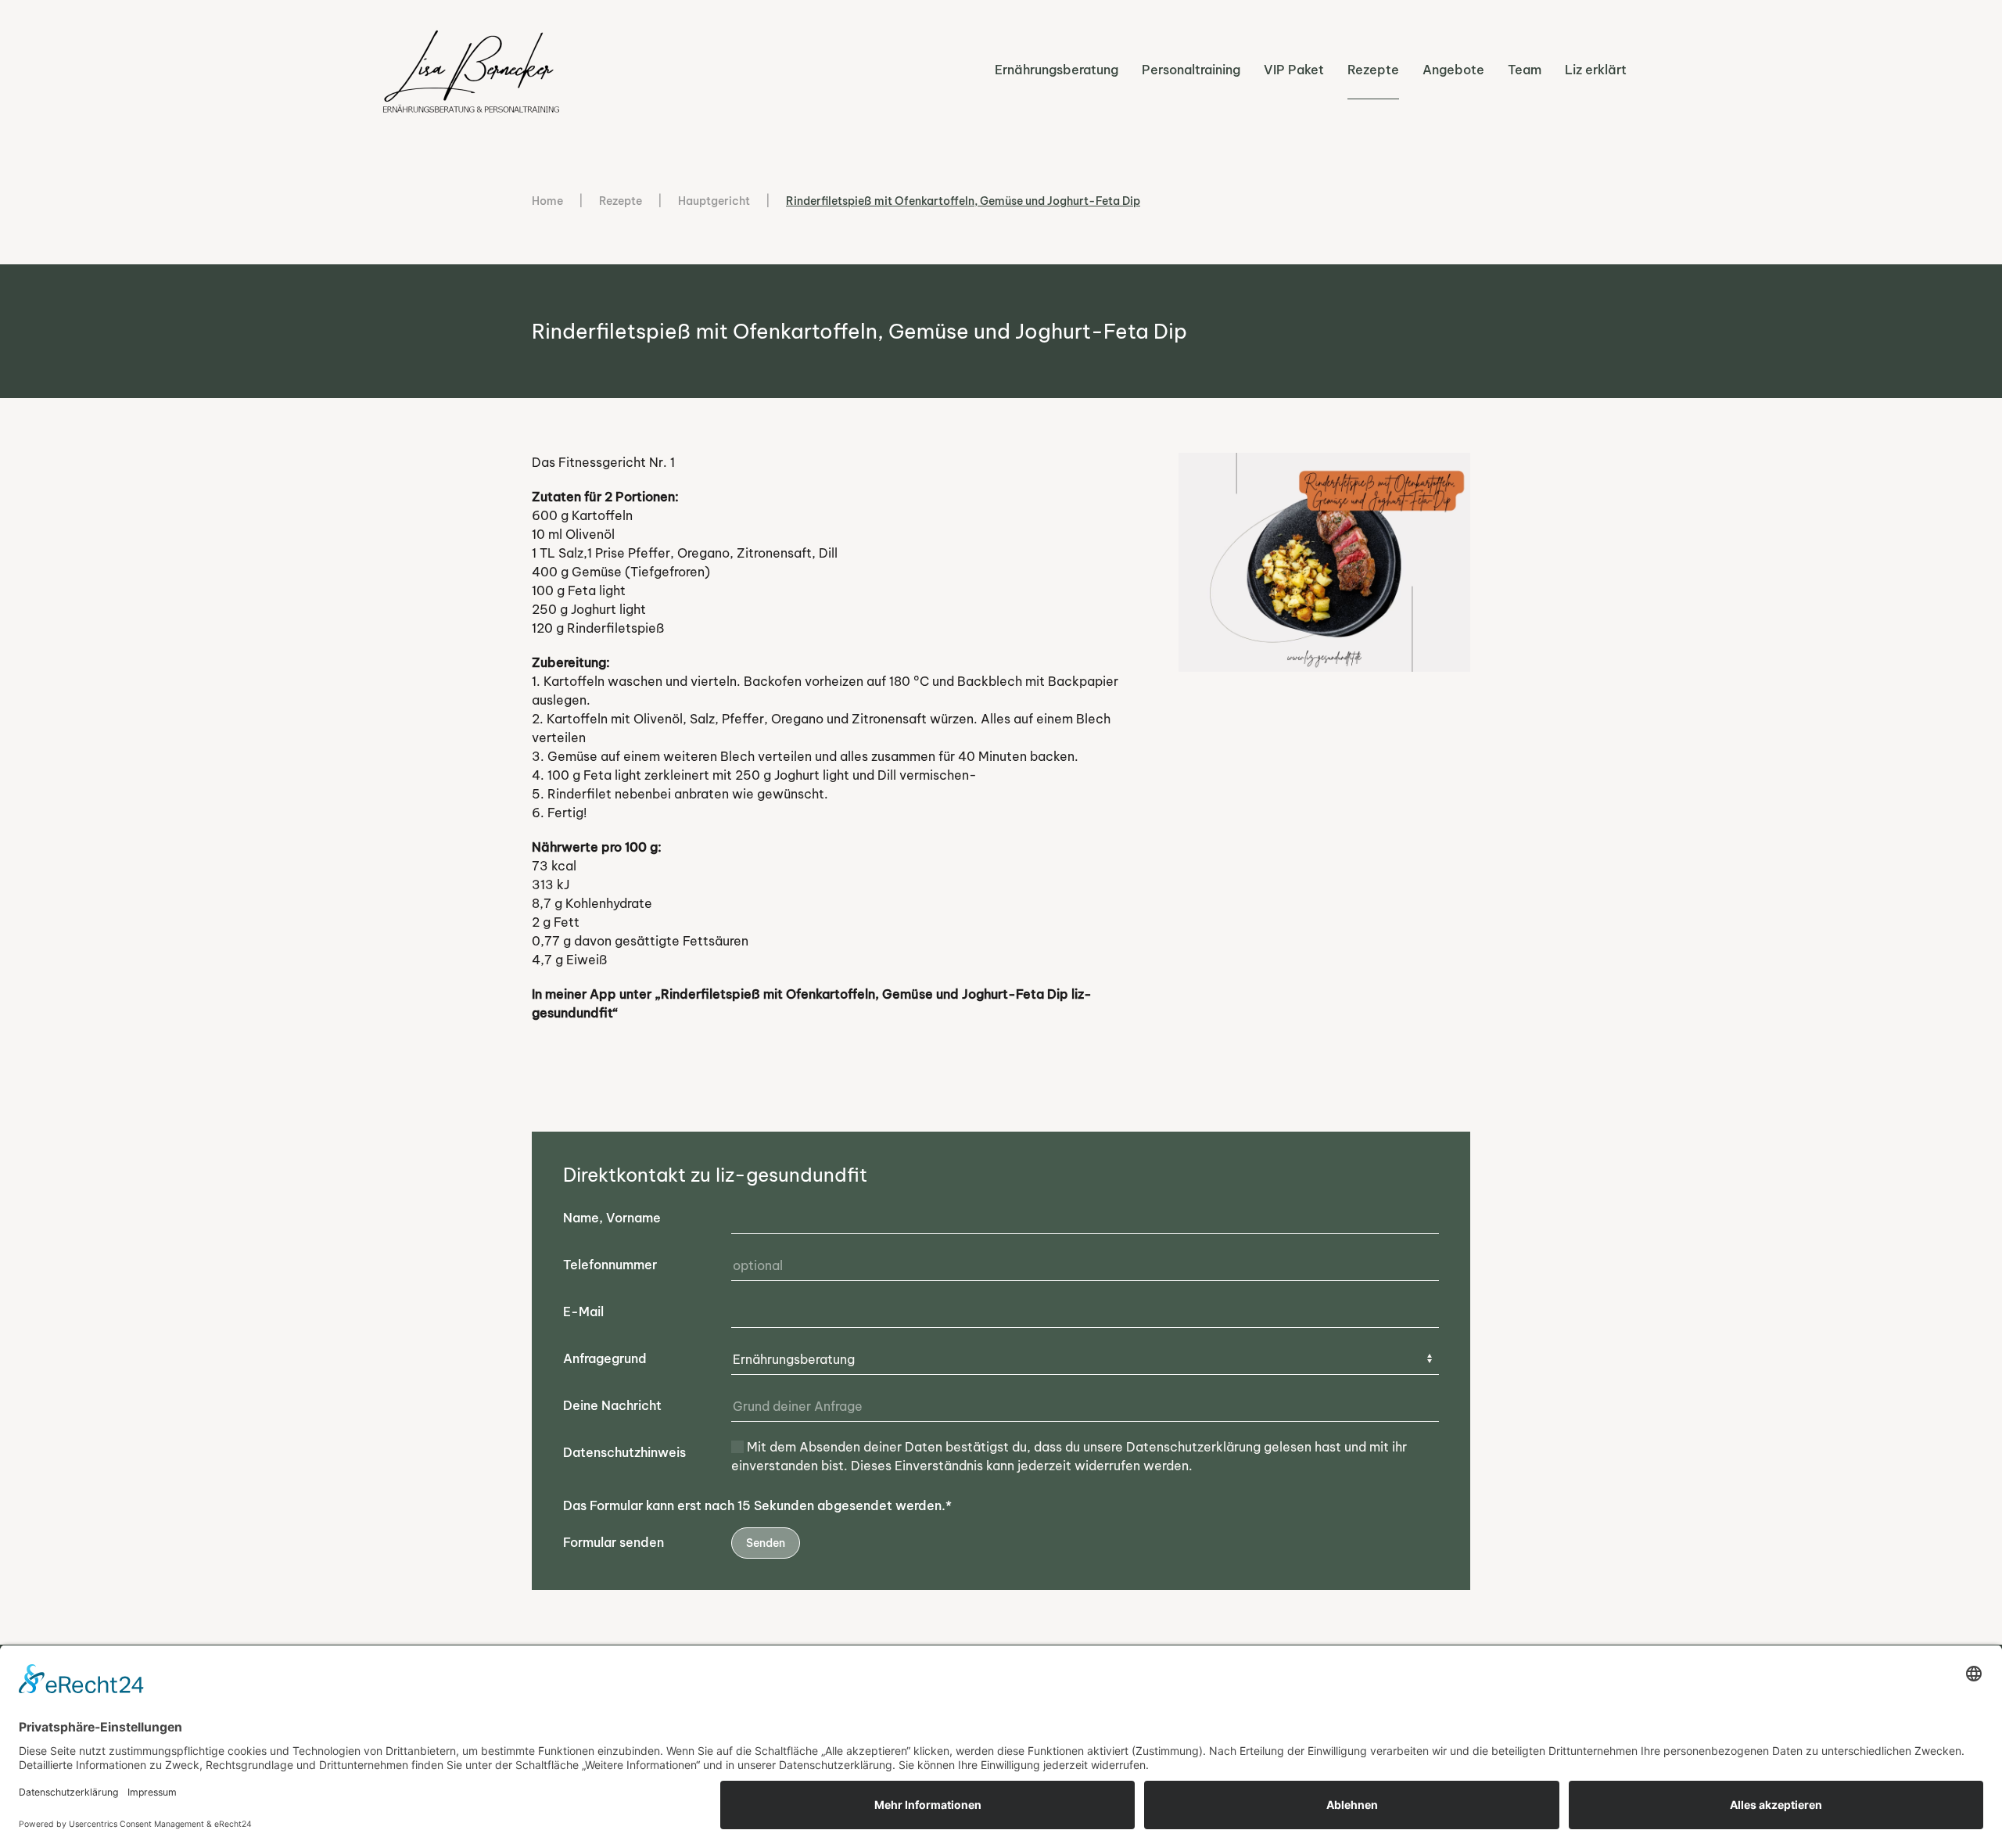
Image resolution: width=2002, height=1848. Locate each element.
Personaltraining (1191, 70)
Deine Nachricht (612, 1405)
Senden (766, 1543)
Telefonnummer (610, 1265)
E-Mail (583, 1312)
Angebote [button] (1453, 70)
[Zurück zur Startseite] (473, 69)
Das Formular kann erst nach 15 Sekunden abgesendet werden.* (757, 1505)
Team (1525, 70)
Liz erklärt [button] (1596, 70)
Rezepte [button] (1373, 70)
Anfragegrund (605, 1358)
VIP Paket (1294, 70)
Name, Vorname (612, 1218)
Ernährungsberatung (1057, 70)
